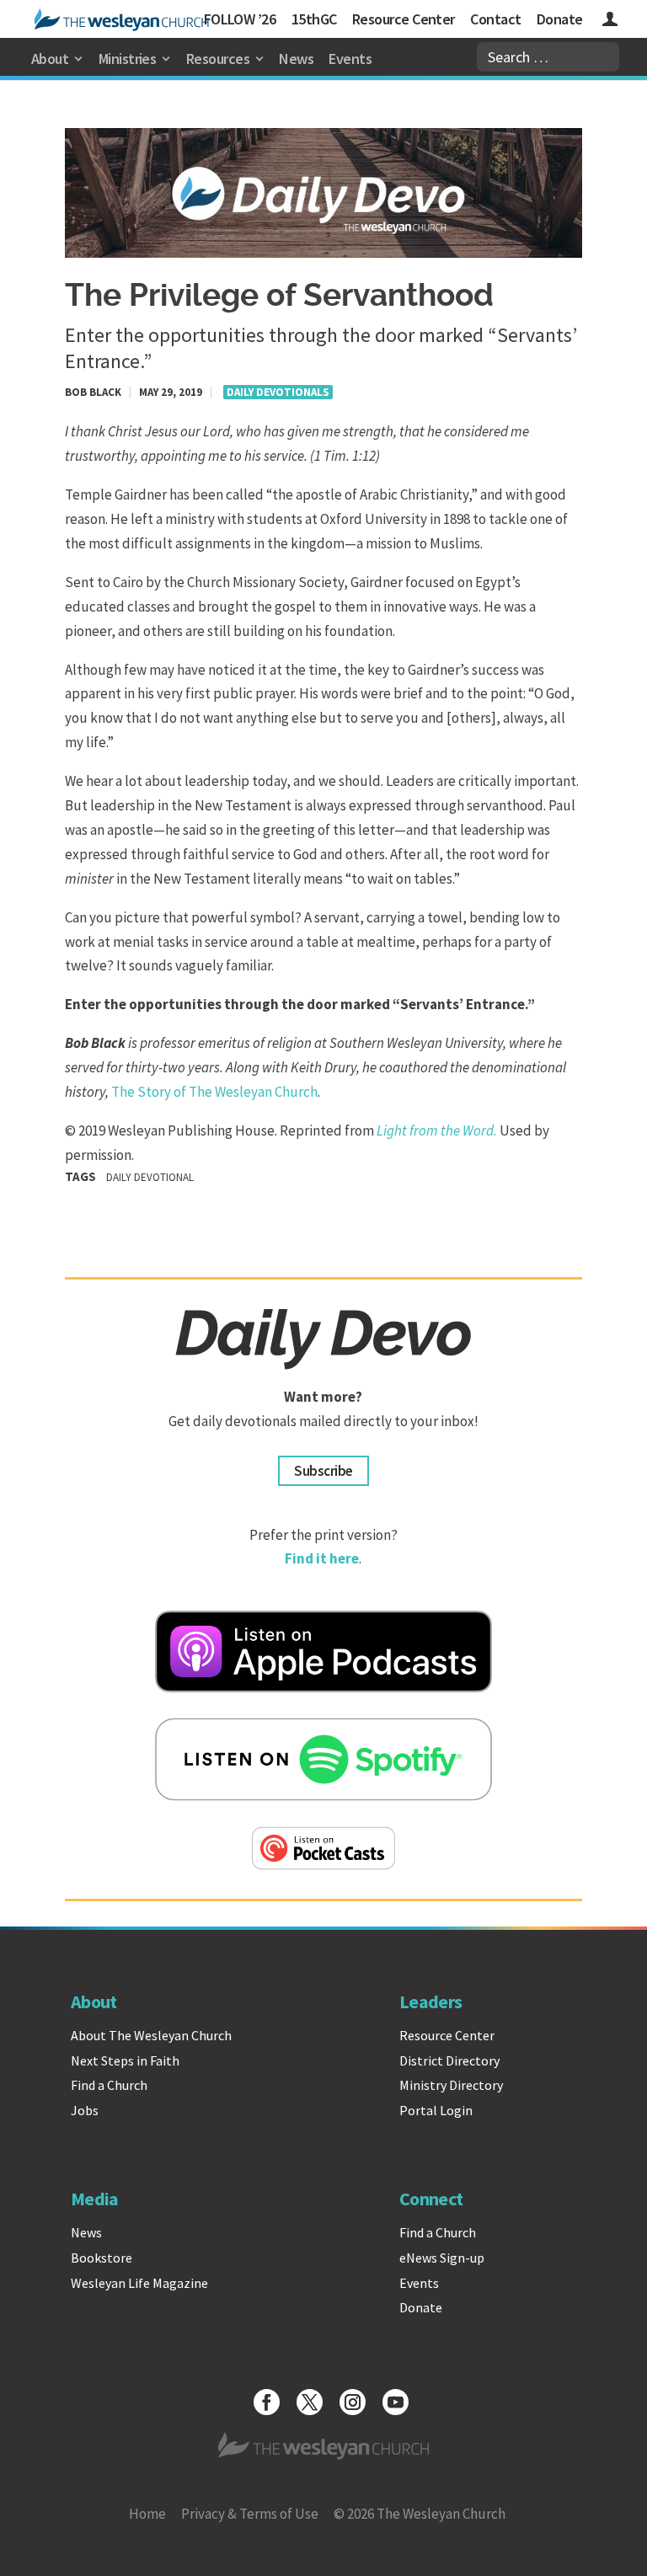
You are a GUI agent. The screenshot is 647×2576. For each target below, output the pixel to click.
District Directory (449, 2060)
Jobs (85, 2110)
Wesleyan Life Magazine (139, 2283)
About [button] (50, 59)
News (296, 59)
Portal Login (436, 2110)
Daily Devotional (150, 1177)
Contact (495, 19)
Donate (560, 19)
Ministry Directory (451, 2085)
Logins (610, 21)
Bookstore (102, 2258)
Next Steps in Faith (125, 2060)
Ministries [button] (128, 59)
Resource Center (404, 19)
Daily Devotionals (278, 392)
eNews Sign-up (442, 2258)
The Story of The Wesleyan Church (214, 1092)
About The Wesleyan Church (151, 2035)
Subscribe (323, 1471)
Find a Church (109, 2085)
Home (147, 2514)
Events (350, 59)
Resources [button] (218, 59)
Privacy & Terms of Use (250, 2514)
